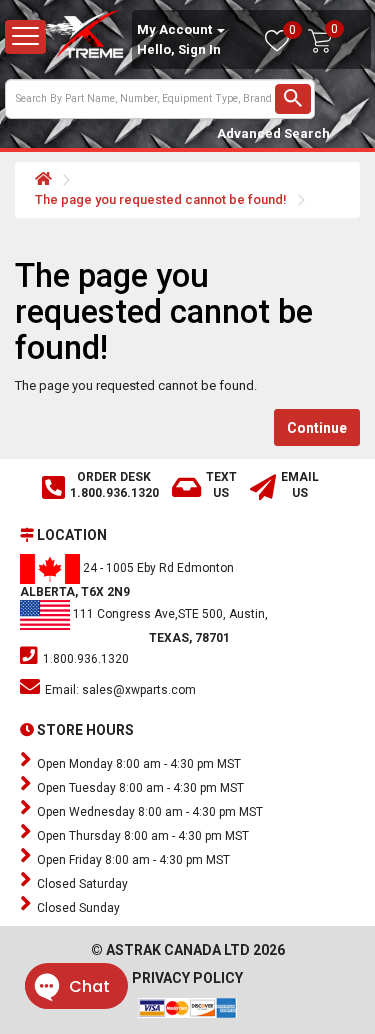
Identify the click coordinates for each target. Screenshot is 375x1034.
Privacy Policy (187, 978)
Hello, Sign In (179, 49)
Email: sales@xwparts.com (119, 690)
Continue (317, 428)
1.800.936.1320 (84, 659)
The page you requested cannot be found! (161, 199)
